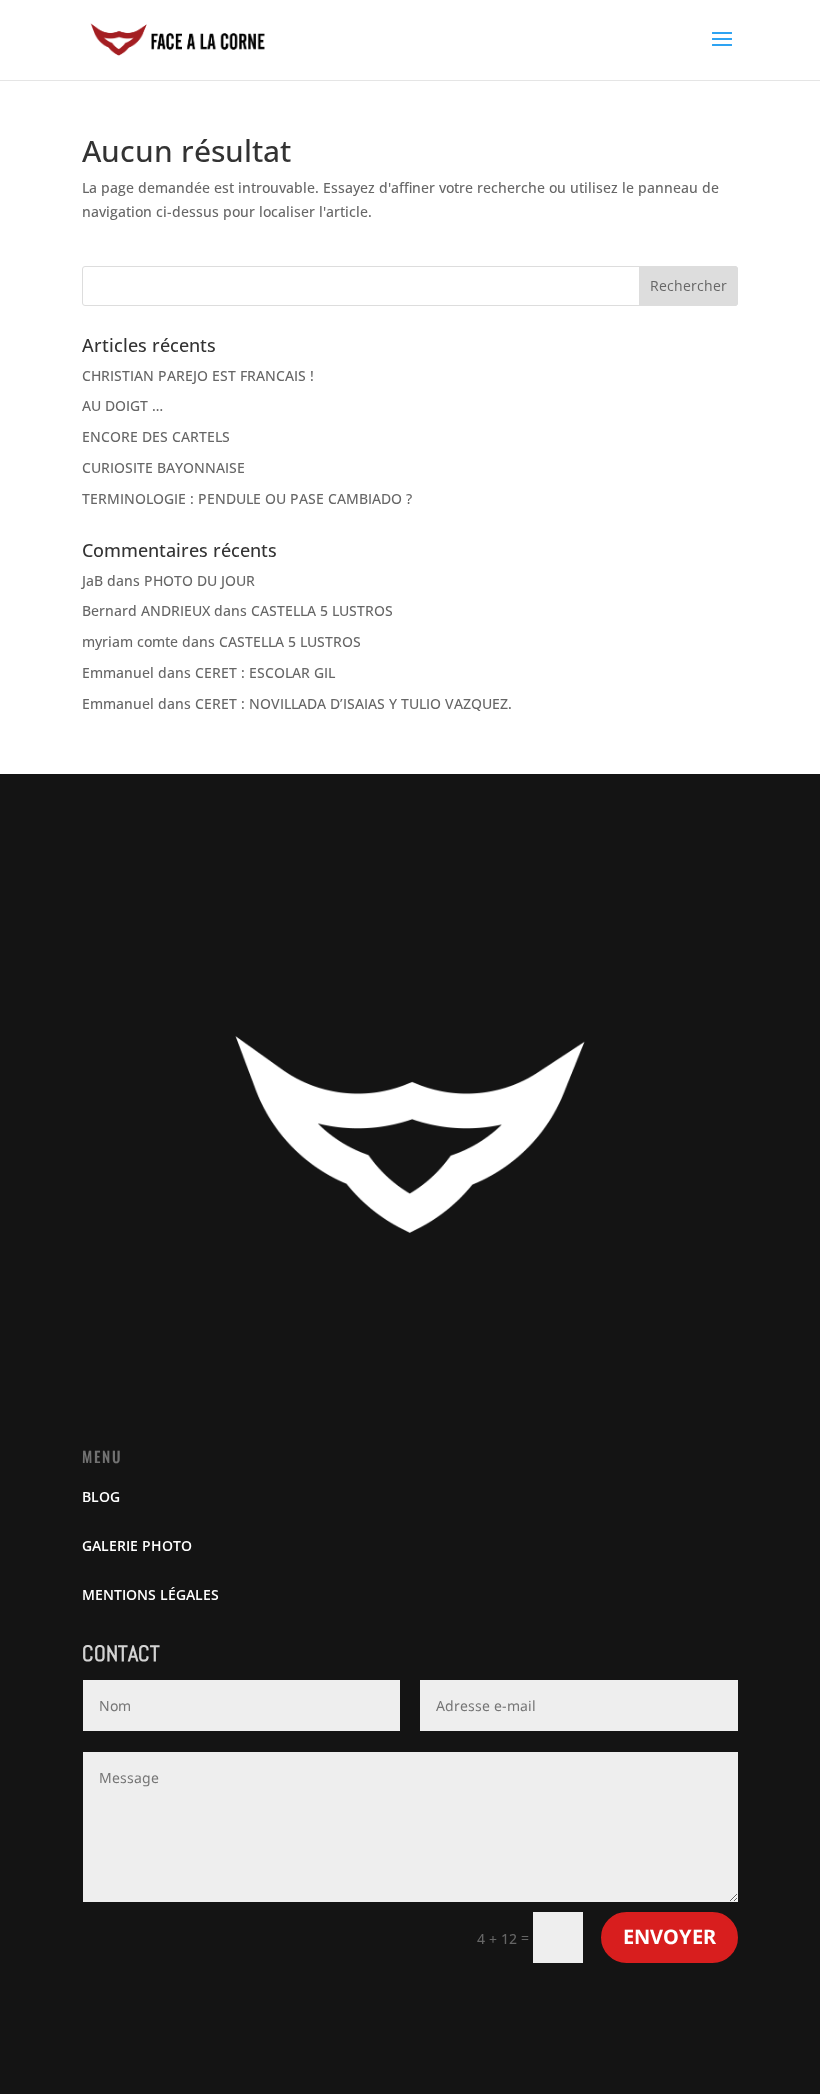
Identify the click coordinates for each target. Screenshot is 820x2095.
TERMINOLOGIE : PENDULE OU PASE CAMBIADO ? (247, 498)
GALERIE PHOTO (137, 1545)
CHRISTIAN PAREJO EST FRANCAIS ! (198, 375)
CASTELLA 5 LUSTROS (322, 610)
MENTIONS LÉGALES (150, 1594)
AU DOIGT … (122, 405)
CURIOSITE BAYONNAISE (163, 467)
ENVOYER (669, 1936)
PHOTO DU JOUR (199, 580)
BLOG (101, 1496)
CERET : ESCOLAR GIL (265, 672)
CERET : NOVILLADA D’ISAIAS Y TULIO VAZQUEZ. (353, 703)
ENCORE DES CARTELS (156, 436)
